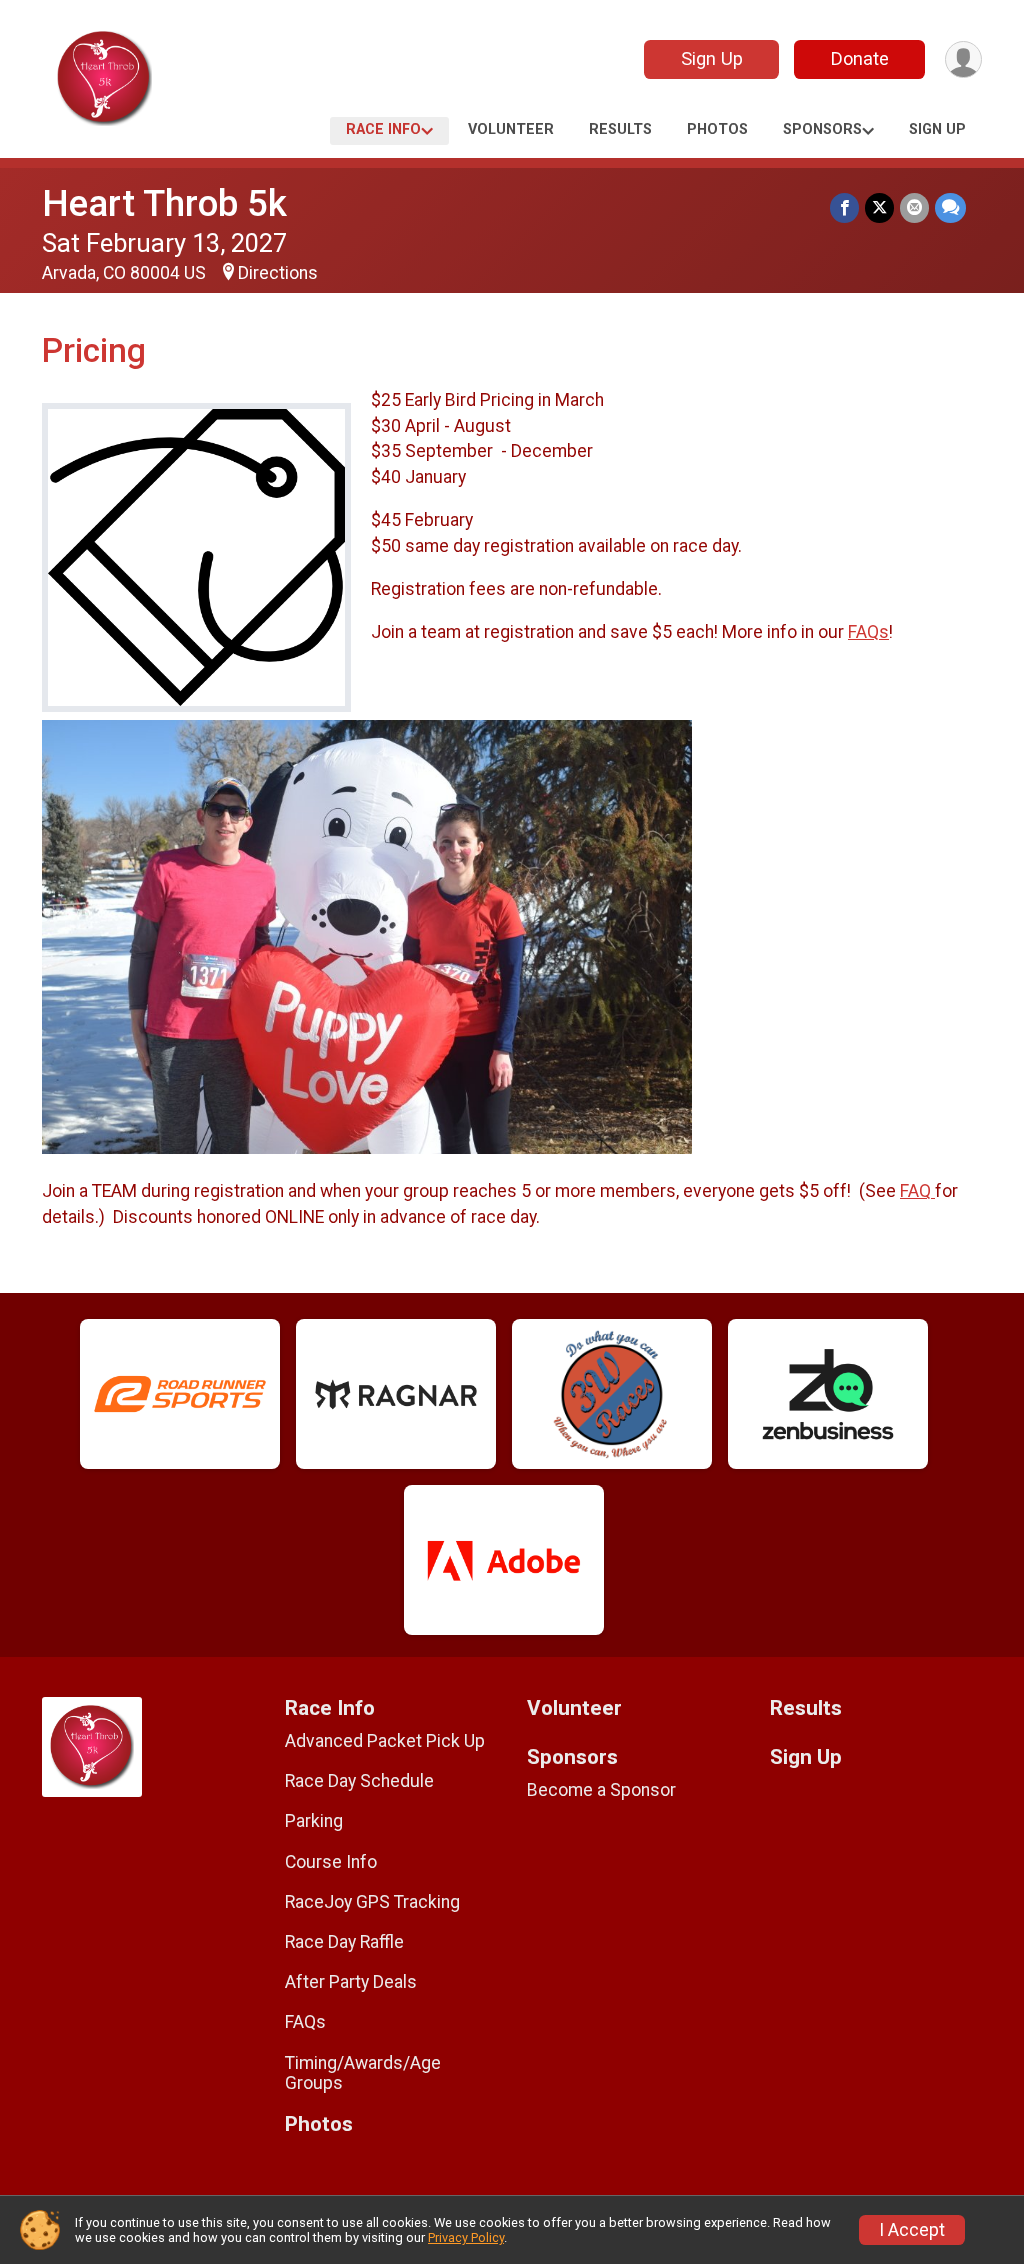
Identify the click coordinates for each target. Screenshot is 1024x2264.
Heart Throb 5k (164, 203)
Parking (314, 1821)
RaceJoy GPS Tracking (372, 1902)
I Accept (912, 2230)
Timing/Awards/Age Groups (363, 2073)
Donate (860, 58)
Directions (278, 273)
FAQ (917, 1191)
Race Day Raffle (344, 1942)
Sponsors (822, 129)
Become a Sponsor (601, 1790)
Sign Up (712, 58)
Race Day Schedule (359, 1781)
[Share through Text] (950, 207)
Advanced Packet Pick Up (385, 1741)
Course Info (331, 1862)
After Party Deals (351, 1982)
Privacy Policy (466, 2237)
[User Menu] (963, 59)
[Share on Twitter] (879, 207)
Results (620, 129)
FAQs (868, 632)
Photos (717, 129)
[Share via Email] (914, 207)
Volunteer (511, 129)
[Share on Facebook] (844, 207)
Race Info (383, 129)
